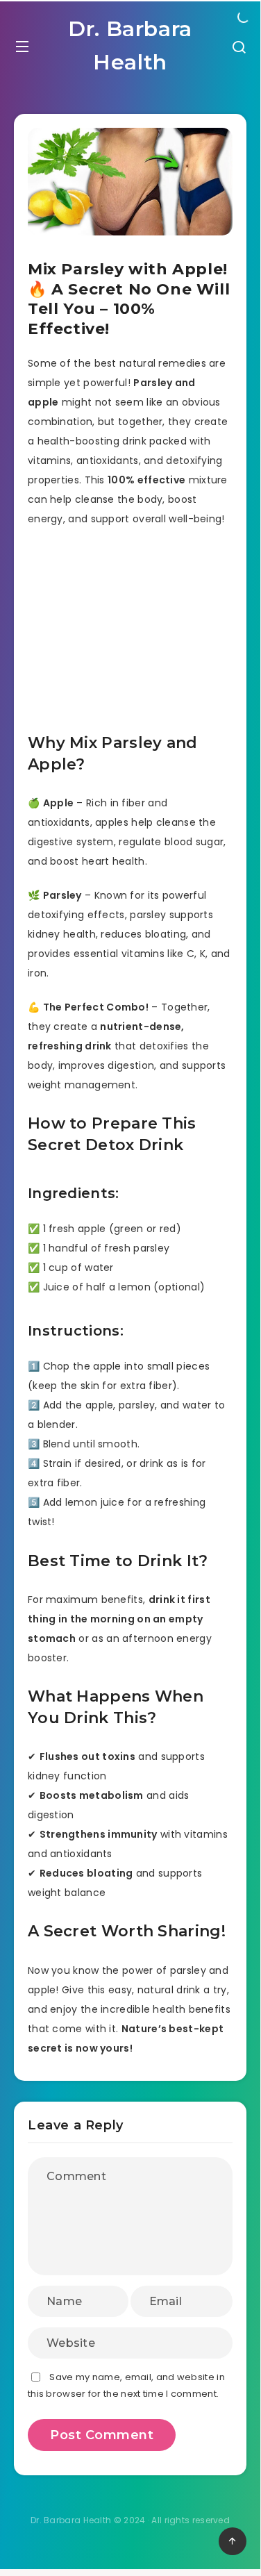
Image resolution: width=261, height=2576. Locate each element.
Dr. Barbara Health (130, 45)
